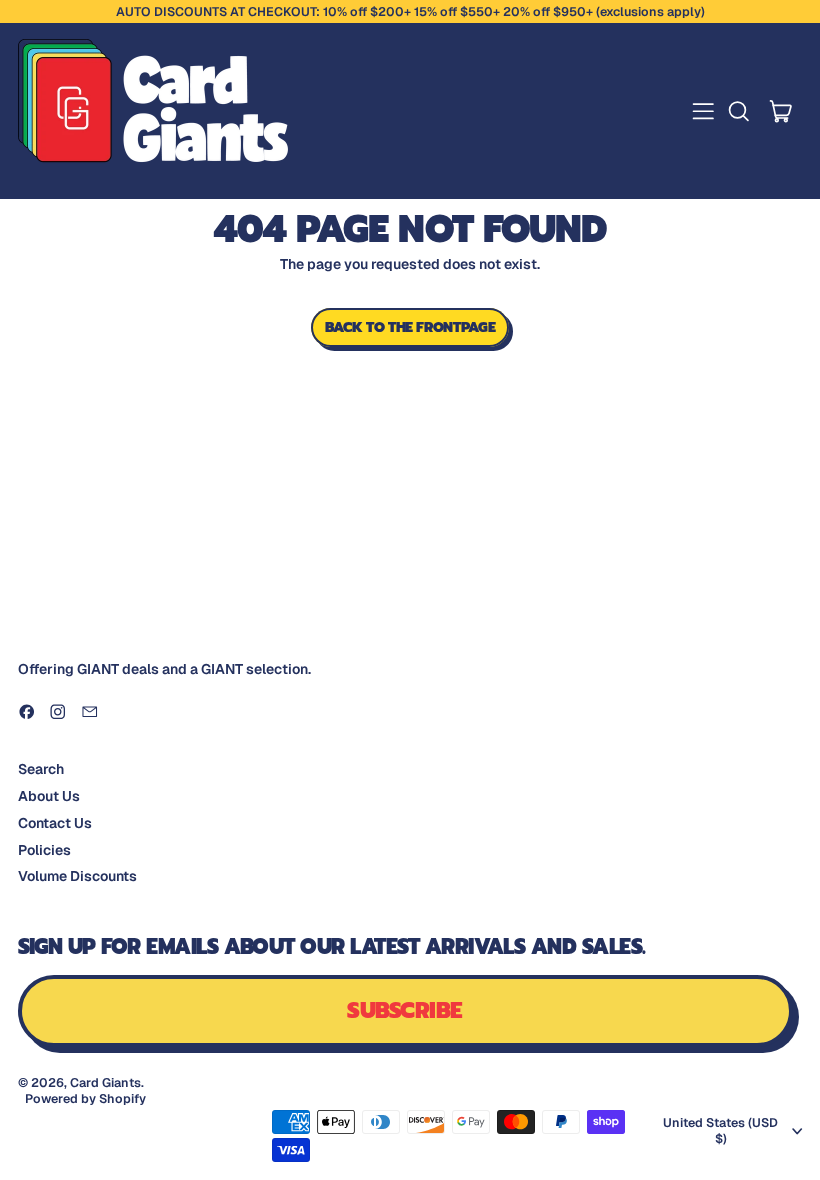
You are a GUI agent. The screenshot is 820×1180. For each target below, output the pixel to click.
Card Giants (105, 1082)
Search (41, 769)
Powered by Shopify (85, 1098)
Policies (44, 850)
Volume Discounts (77, 876)
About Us (49, 796)
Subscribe (404, 1010)
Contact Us (55, 823)
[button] (738, 111)
